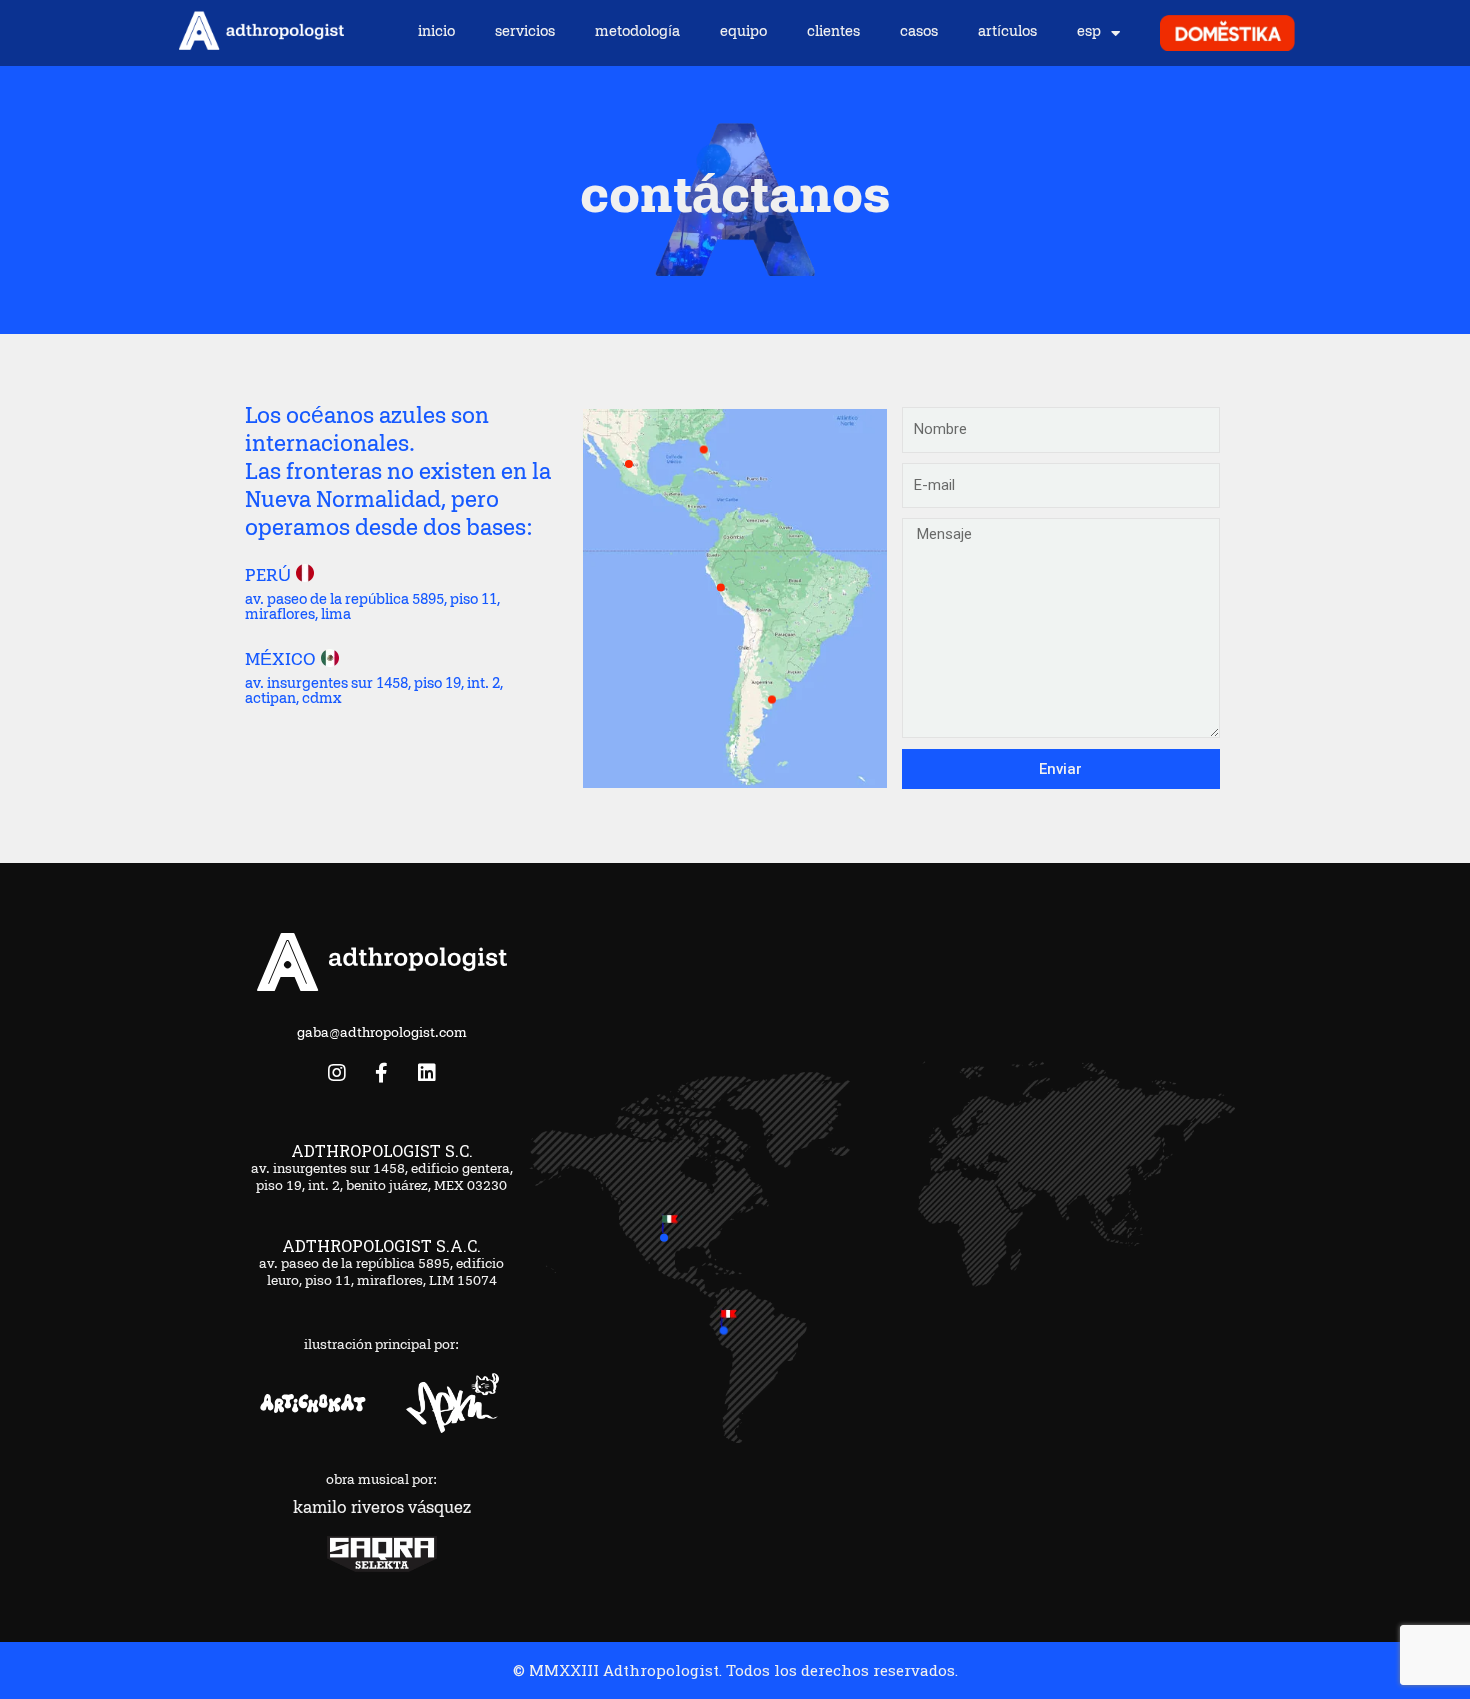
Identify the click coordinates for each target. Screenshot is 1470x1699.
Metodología (637, 32)
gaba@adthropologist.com (382, 1034)
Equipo (743, 32)
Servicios (525, 32)
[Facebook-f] (382, 1073)
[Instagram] (337, 1073)
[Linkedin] (427, 1073)
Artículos (1007, 32)
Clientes (833, 32)
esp (1089, 32)
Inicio (436, 32)
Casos (919, 32)
